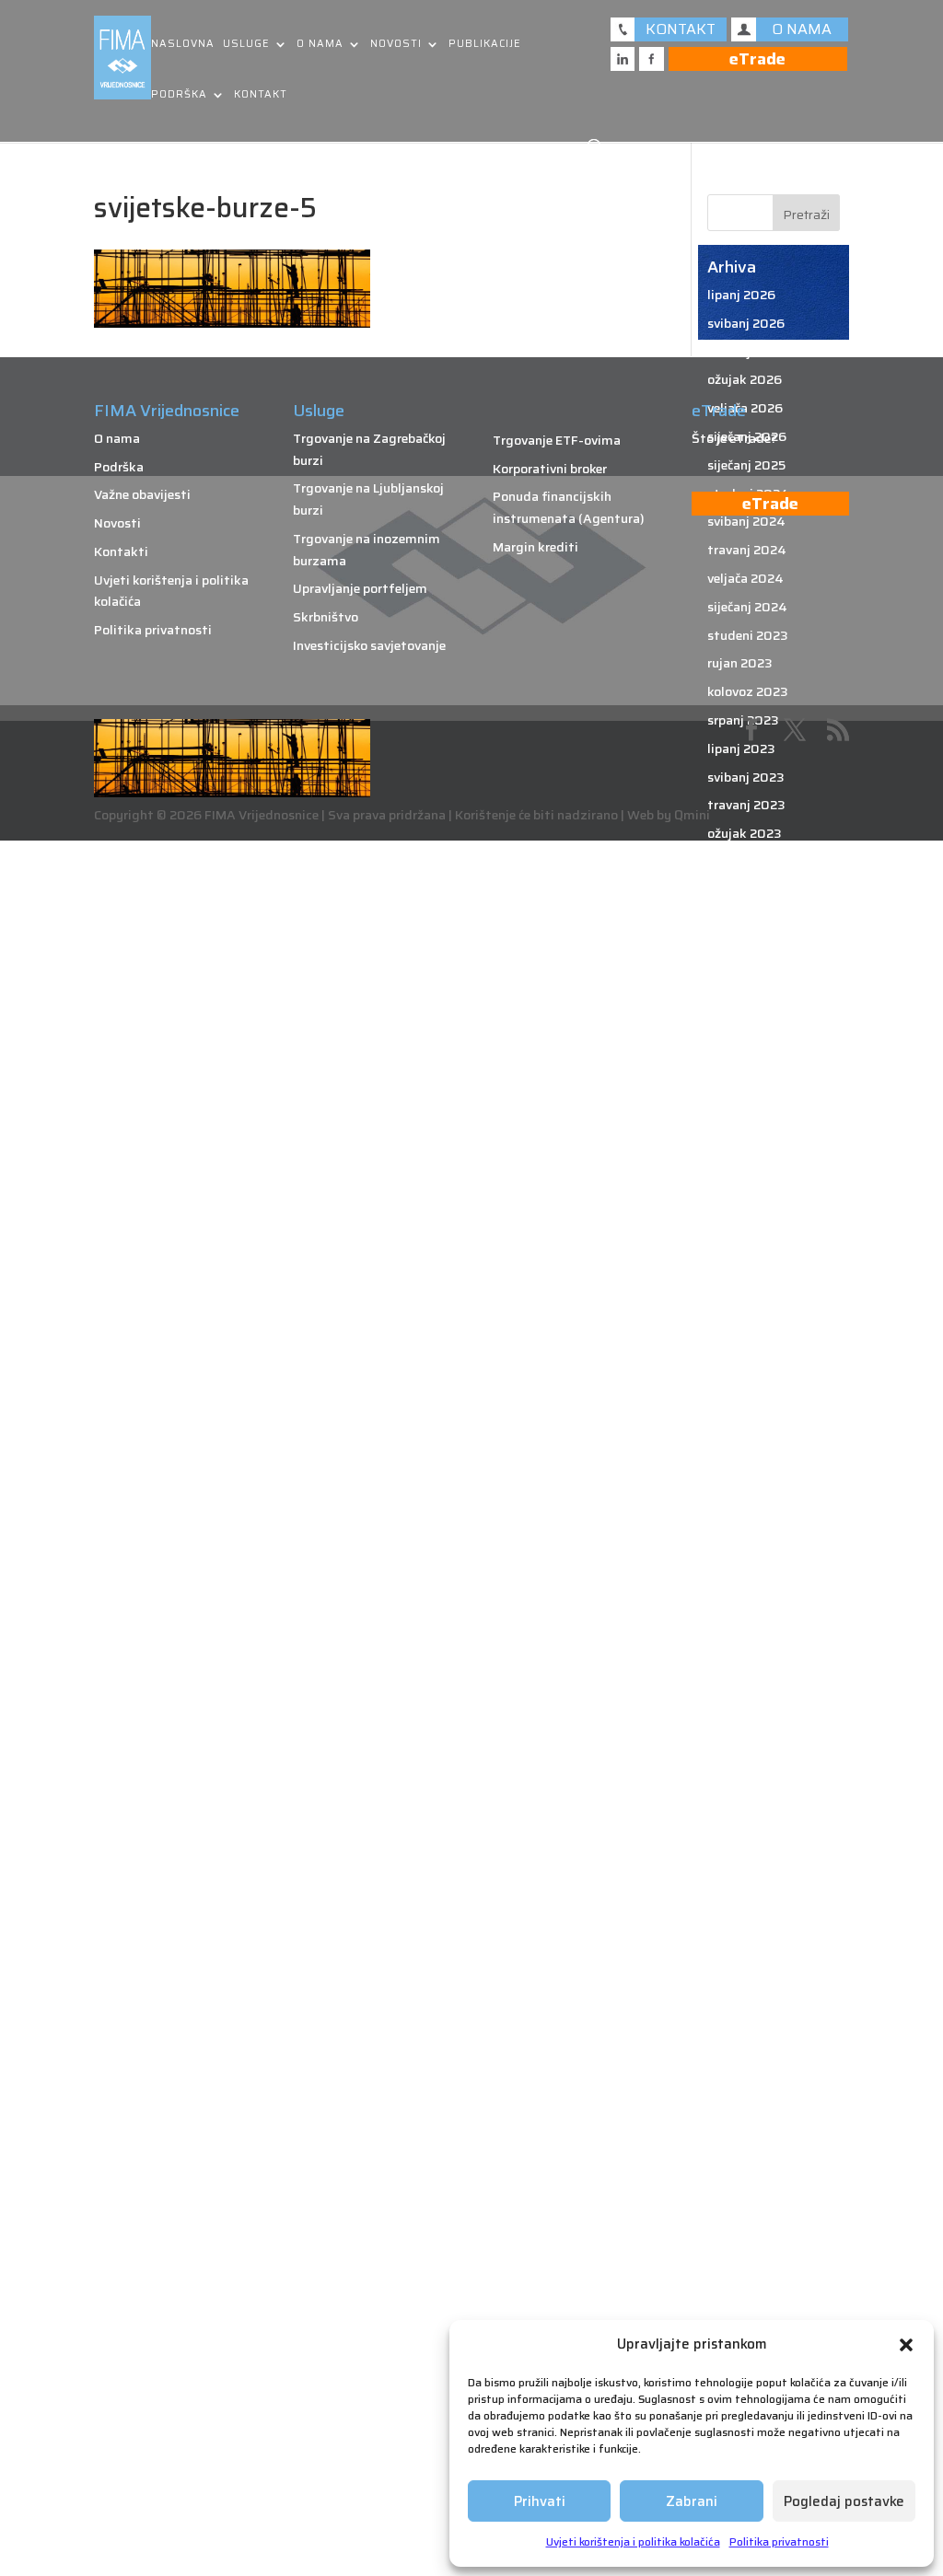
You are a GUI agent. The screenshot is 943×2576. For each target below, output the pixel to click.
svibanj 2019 (745, 2138)
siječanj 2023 (747, 890)
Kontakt (261, 95)
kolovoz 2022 (747, 1032)
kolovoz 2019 (747, 2052)
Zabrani (692, 2501)
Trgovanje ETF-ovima (557, 440)
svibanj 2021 (745, 1457)
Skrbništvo (326, 617)
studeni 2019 (747, 1967)
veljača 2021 (744, 1542)
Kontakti (121, 551)
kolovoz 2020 (748, 1712)
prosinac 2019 (750, 1939)
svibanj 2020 (746, 1797)
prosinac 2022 (750, 919)
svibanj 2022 (745, 1117)
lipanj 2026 (741, 295)
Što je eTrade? (734, 438)
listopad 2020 (751, 1655)
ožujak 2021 (743, 1514)
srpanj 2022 (743, 1061)
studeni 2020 (748, 1627)
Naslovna (183, 45)
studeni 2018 (747, 2308)
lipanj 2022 (741, 1088)
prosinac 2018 (750, 2280)
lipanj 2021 (740, 1429)
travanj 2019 (746, 2166)
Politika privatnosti (779, 2541)
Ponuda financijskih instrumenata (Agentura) (569, 507)
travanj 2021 (745, 1485)
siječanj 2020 (747, 1910)
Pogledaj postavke (844, 2501)
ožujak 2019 (744, 2194)
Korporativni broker (550, 469)
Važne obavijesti (142, 494)
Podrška (179, 95)
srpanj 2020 (744, 1741)
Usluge (246, 45)
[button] (906, 2345)
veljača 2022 (745, 1202)
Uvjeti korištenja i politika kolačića (633, 2541)
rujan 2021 (739, 1343)
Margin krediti (536, 547)
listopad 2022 (750, 975)
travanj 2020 (747, 1826)
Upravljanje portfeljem (360, 588)
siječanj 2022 (746, 1230)
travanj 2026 (746, 352)
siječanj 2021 (745, 1571)
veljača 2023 (745, 862)
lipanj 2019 (741, 2109)
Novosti (396, 45)
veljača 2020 (745, 1883)
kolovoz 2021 (746, 1372)
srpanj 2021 (742, 1400)
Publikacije (485, 45)
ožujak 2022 (744, 1174)
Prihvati (540, 2501)
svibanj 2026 (746, 323)
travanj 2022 (746, 1145)
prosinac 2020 (751, 1599)
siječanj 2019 (746, 2251)
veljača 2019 (745, 2222)
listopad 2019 (750, 1996)
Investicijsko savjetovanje (369, 645)
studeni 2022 (747, 946)
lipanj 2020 (742, 1769)
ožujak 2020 (745, 1854)
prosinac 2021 (749, 1259)
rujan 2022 (739, 1004)
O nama (320, 45)
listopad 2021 (749, 1316)
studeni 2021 (746, 1287)
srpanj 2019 (743, 2081)
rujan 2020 (740, 1684)
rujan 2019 (739, 2025)
